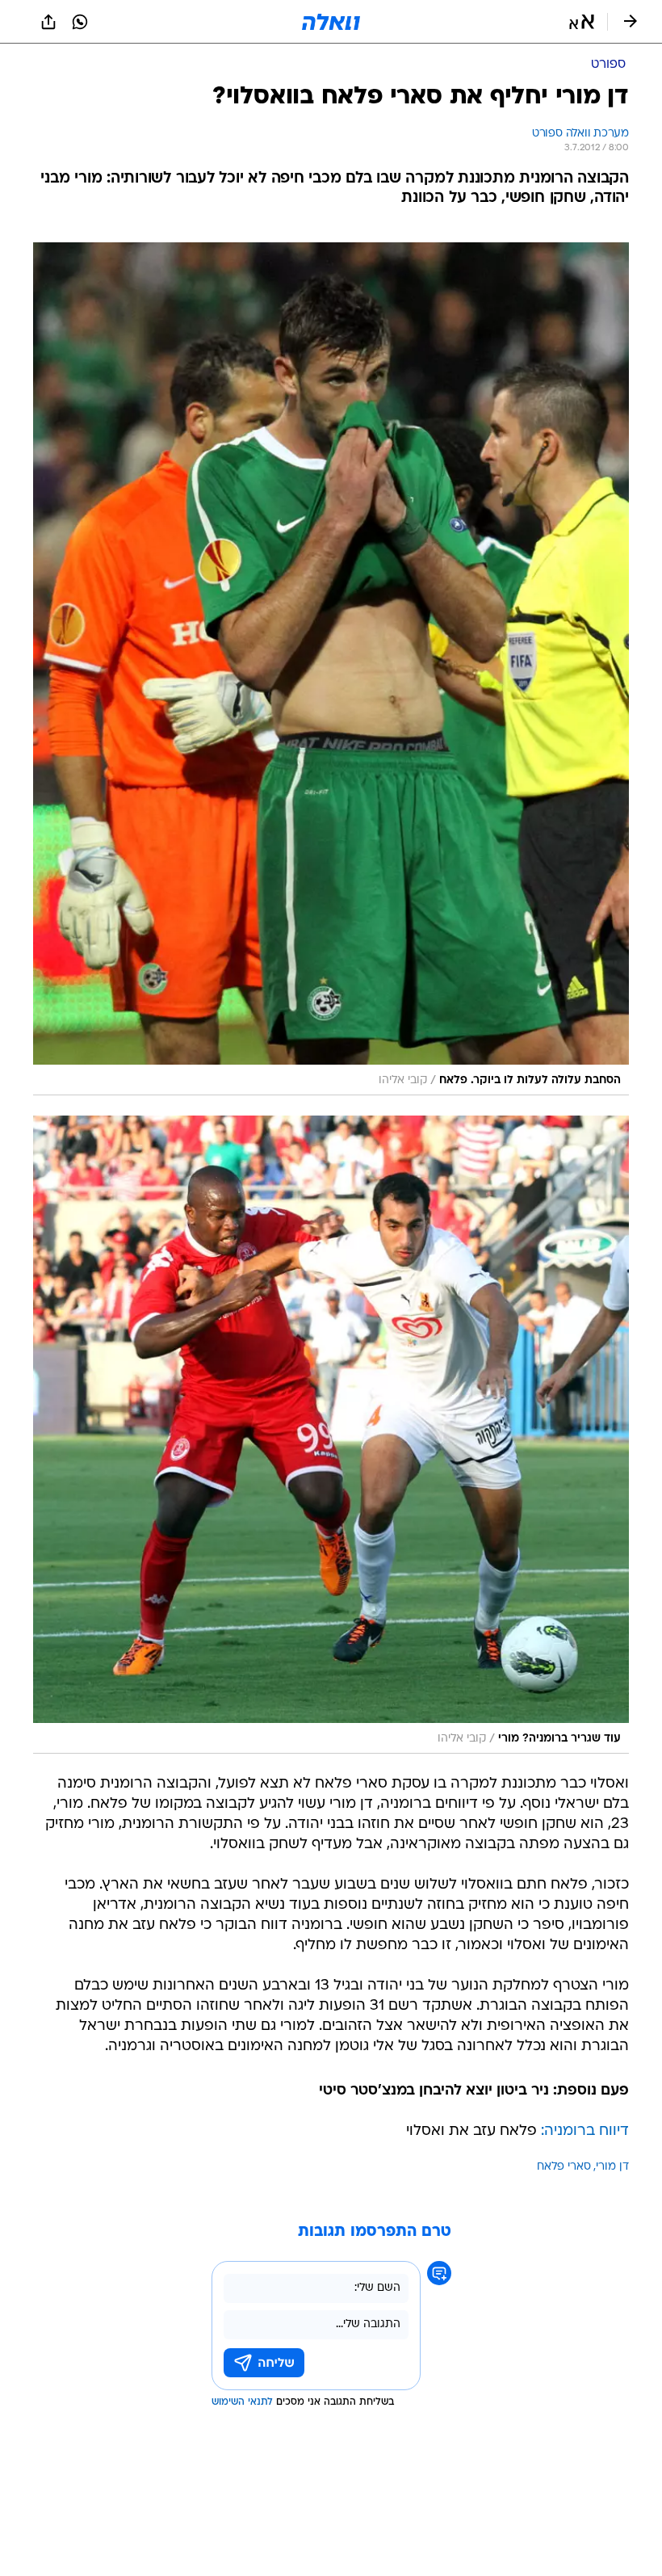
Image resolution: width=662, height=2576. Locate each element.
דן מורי (612, 2167)
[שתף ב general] (48, 22)
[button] (582, 22)
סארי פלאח (564, 2167)
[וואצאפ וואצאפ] (80, 22)
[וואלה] (331, 22)
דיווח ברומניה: (585, 2131)
